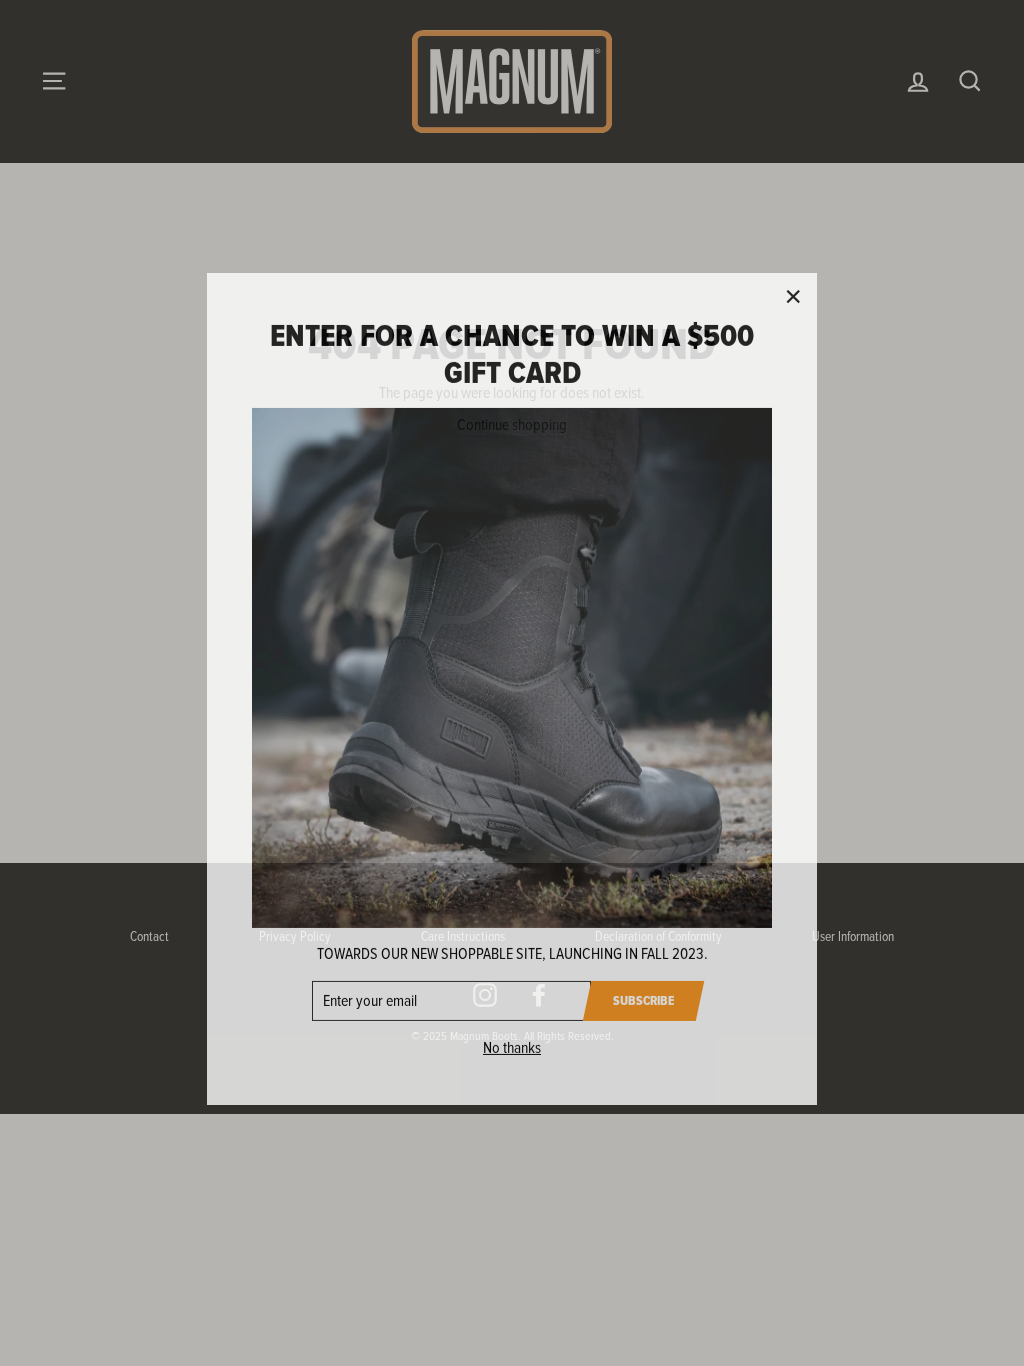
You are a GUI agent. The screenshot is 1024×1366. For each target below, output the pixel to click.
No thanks (512, 1042)
